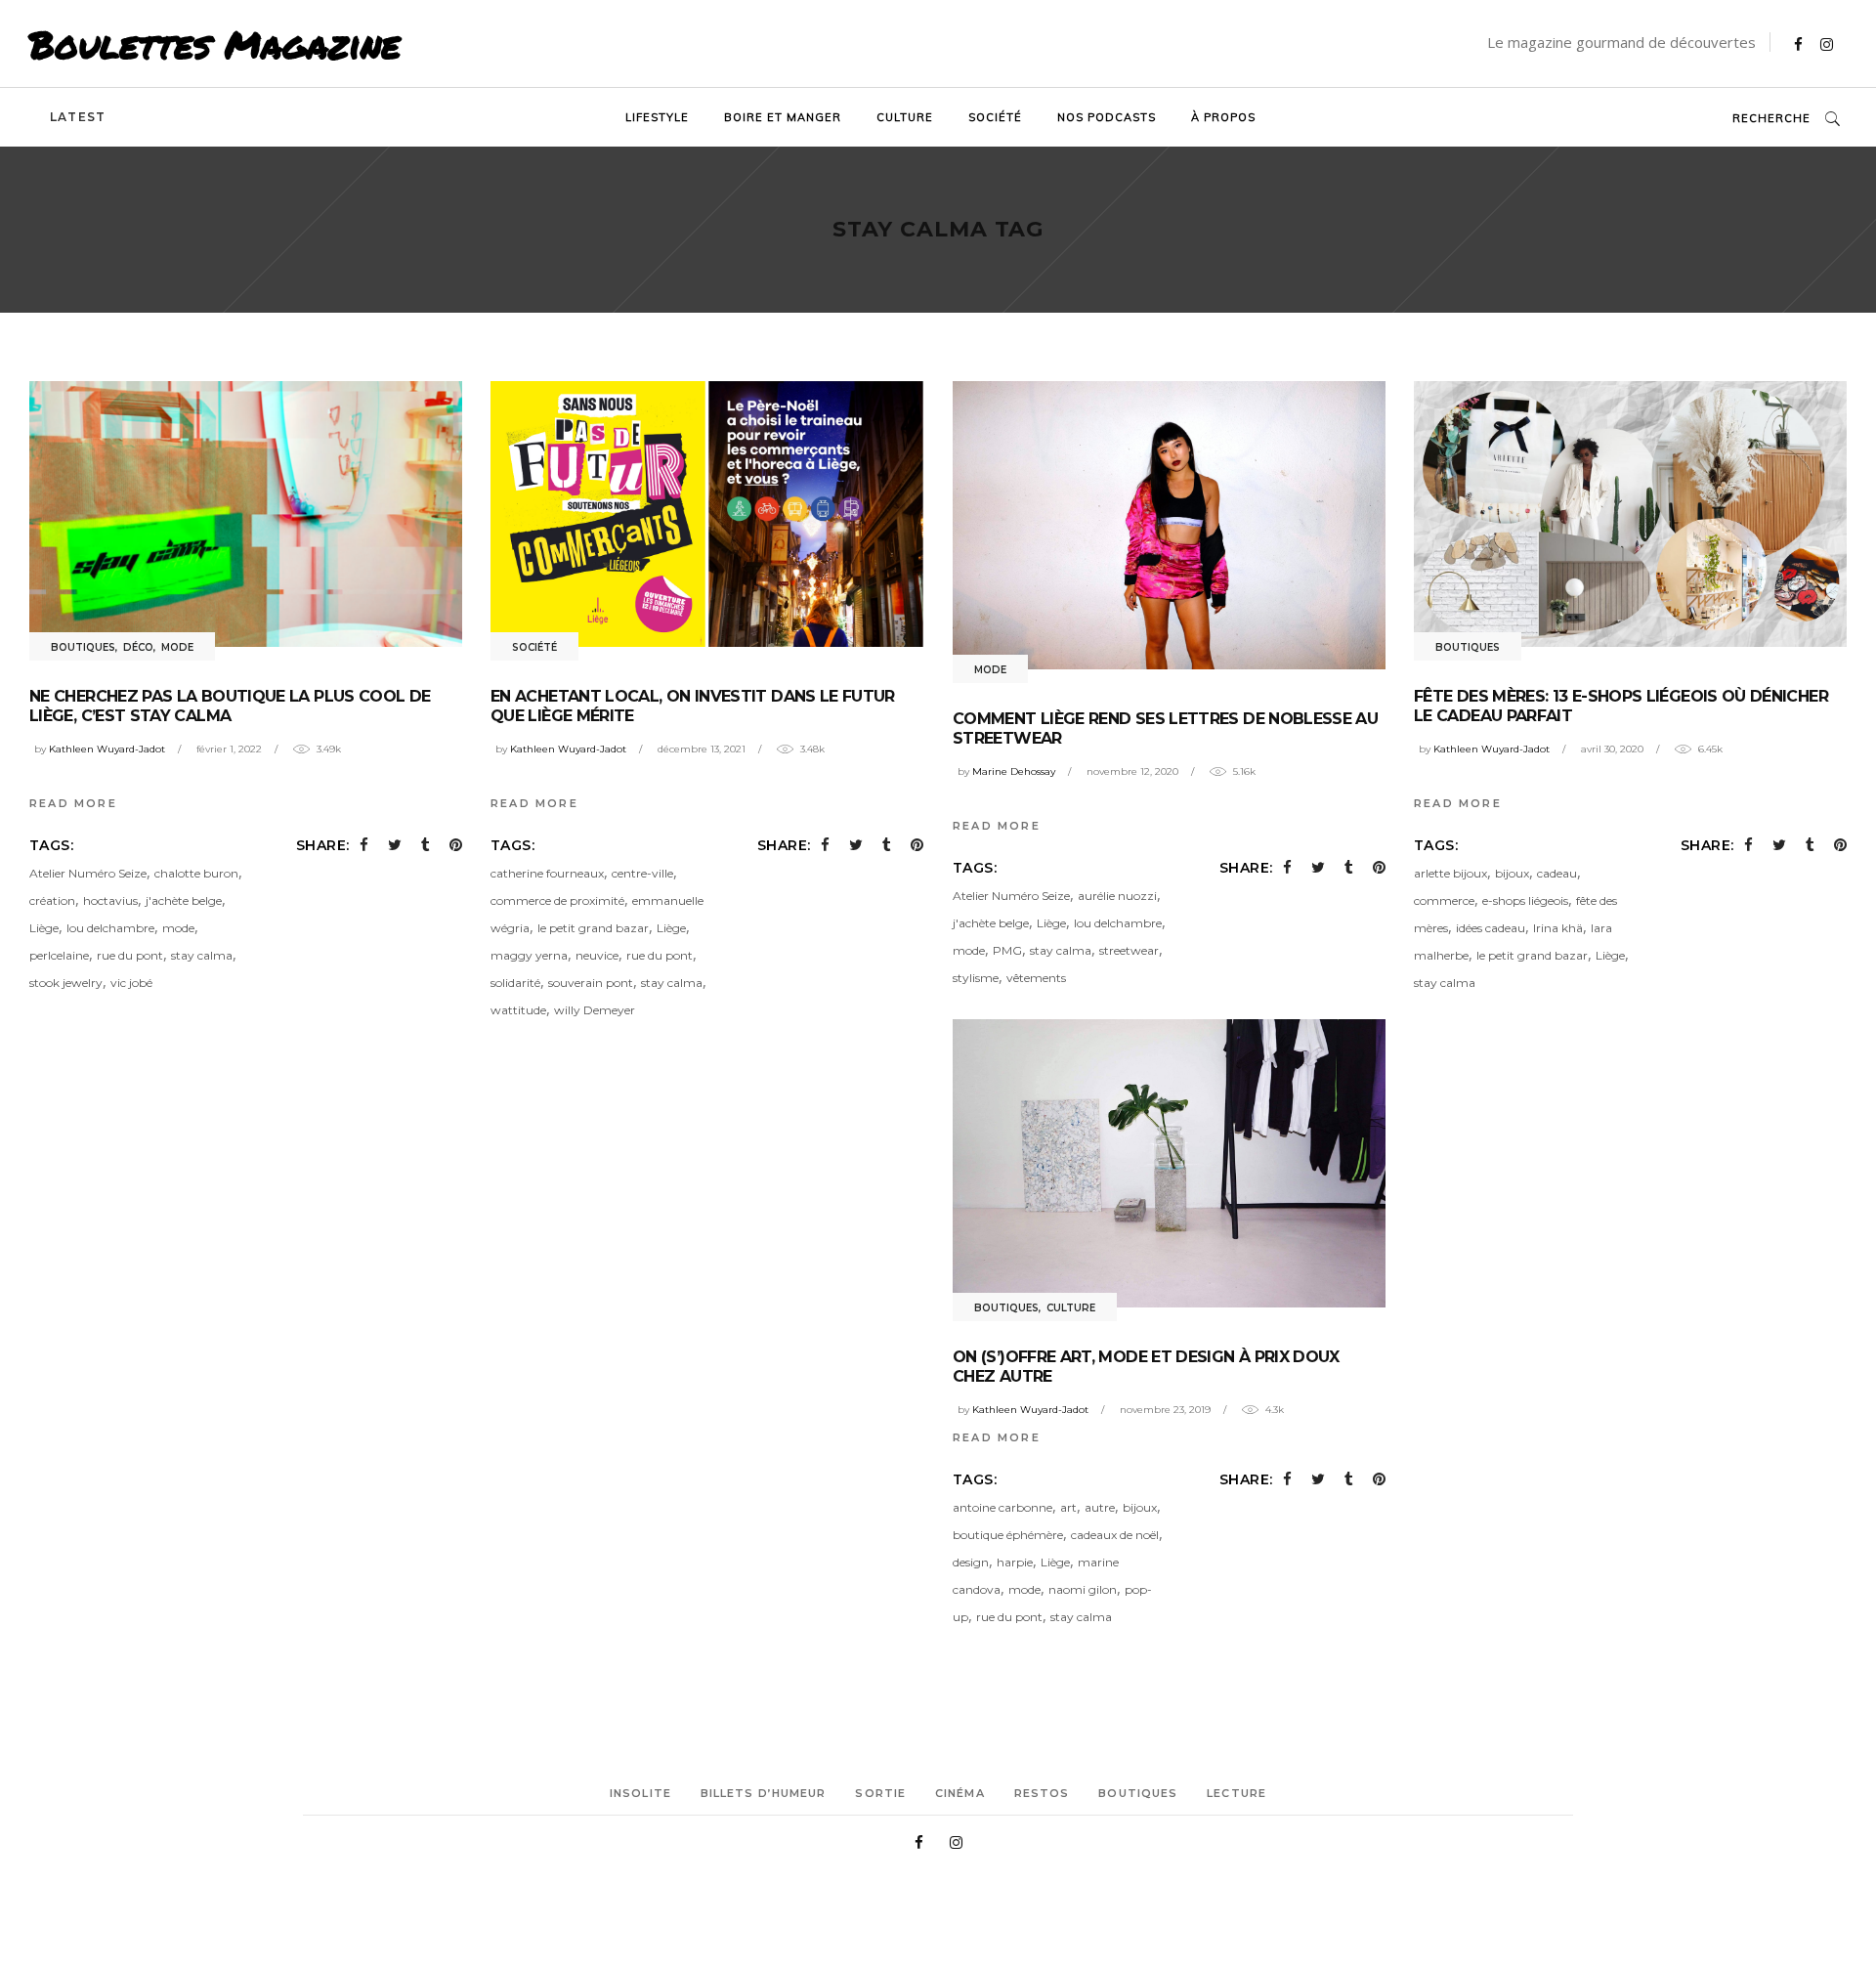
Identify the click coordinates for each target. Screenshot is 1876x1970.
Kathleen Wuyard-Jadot (107, 749)
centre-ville (642, 873)
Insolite (640, 1793)
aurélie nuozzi (1117, 896)
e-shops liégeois (1525, 900)
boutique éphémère (1008, 1535)
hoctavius (110, 900)
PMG (1007, 950)
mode (178, 928)
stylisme (976, 978)
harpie (1015, 1562)
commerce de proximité (557, 900)
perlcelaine (59, 955)
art (1068, 1507)
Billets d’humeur (764, 1793)
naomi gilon (1083, 1589)
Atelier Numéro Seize (88, 873)
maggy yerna (529, 955)
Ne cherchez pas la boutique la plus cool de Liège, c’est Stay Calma (230, 706)
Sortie (880, 1793)
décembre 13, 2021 (702, 749)
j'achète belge (184, 900)
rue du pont (130, 955)
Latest (78, 117)
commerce (1444, 900)
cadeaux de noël (1115, 1535)
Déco (138, 647)
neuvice (597, 955)
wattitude (518, 1010)
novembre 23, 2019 (1165, 1410)
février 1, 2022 (229, 749)
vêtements (1036, 978)
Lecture (1236, 1793)
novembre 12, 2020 (1132, 771)
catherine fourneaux (547, 873)
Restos (1042, 1793)
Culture (1071, 1308)
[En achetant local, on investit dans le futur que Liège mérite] (707, 514)
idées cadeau (1491, 928)
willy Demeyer (595, 1010)
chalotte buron (196, 873)
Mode (177, 647)
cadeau (1557, 873)
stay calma (202, 955)
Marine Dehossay (1014, 771)
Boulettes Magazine (215, 44)
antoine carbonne (1002, 1507)
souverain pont (591, 983)
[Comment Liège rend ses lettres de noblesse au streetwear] (1169, 525)
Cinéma (960, 1793)
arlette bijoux (1450, 873)
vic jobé (131, 983)
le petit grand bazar (593, 928)
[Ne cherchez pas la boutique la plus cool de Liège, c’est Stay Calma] (246, 514)
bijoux (1512, 873)
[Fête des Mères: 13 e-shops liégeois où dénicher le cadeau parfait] (1630, 514)
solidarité (515, 983)
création (52, 900)
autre (1100, 1507)
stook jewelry (66, 983)
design (971, 1562)
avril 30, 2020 (1612, 749)
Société (534, 647)
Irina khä (1558, 928)
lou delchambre (110, 928)
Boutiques (83, 647)
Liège (44, 928)
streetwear (1129, 950)
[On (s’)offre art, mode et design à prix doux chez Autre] (1169, 1163)
